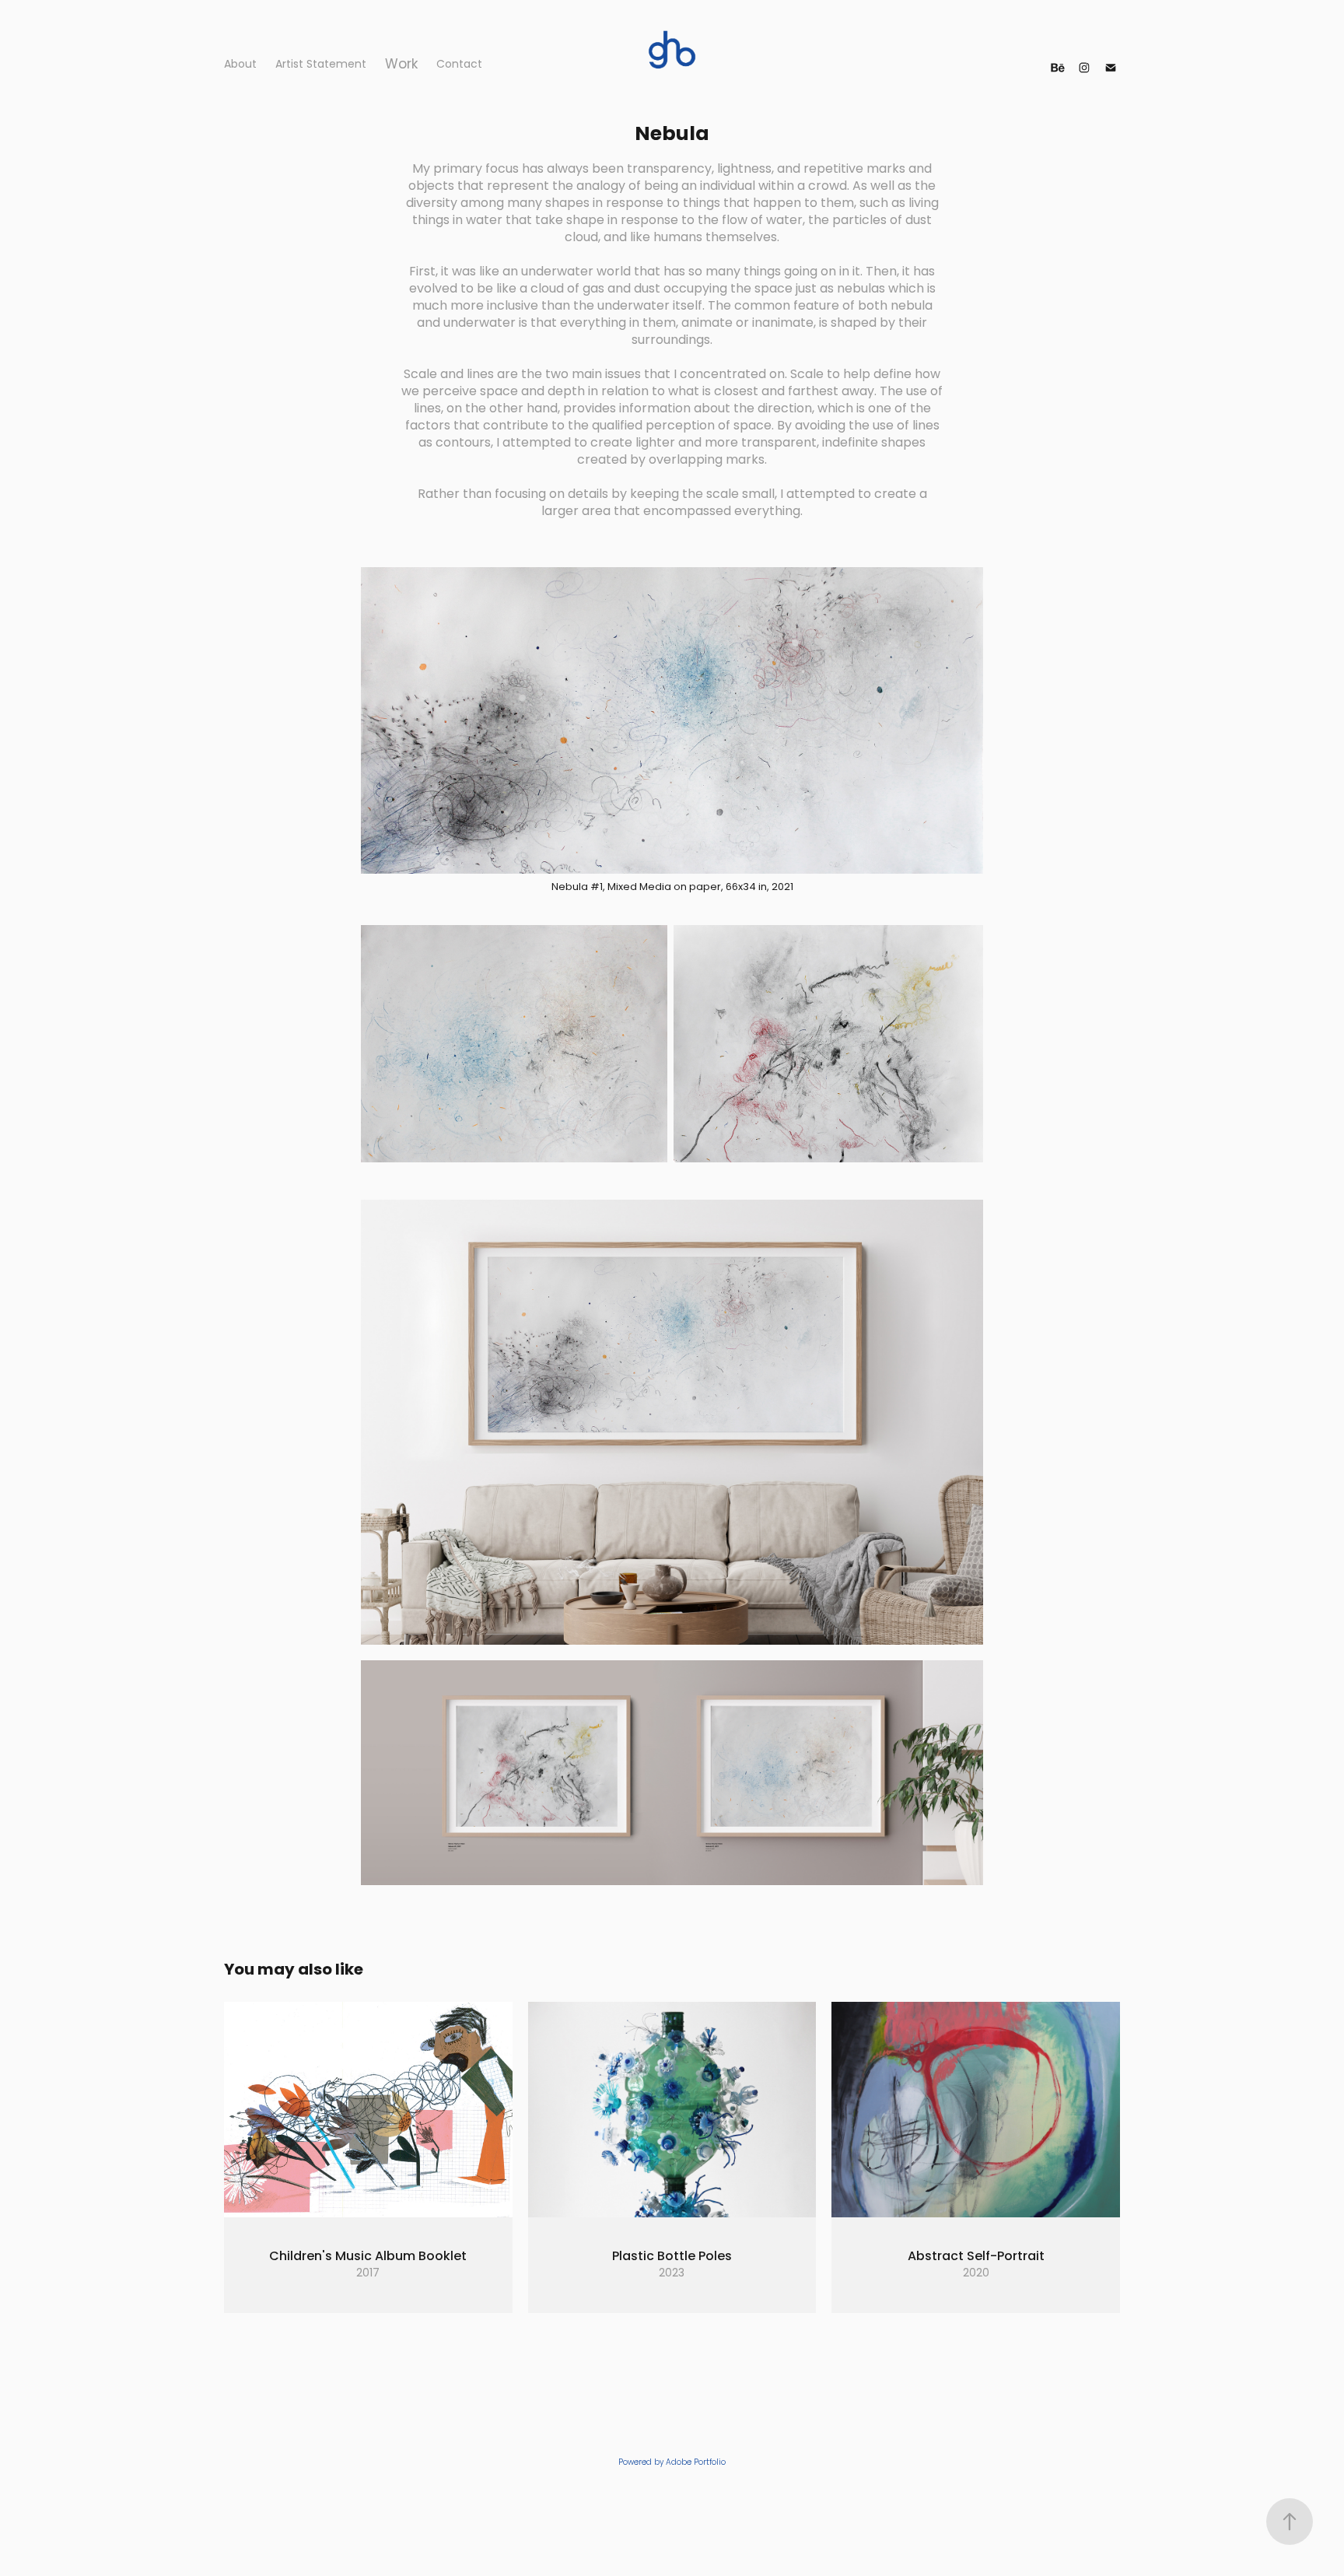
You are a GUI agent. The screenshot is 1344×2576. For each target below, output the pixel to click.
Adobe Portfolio (696, 2463)
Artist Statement (321, 65)
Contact (459, 65)
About (240, 65)
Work (401, 65)
